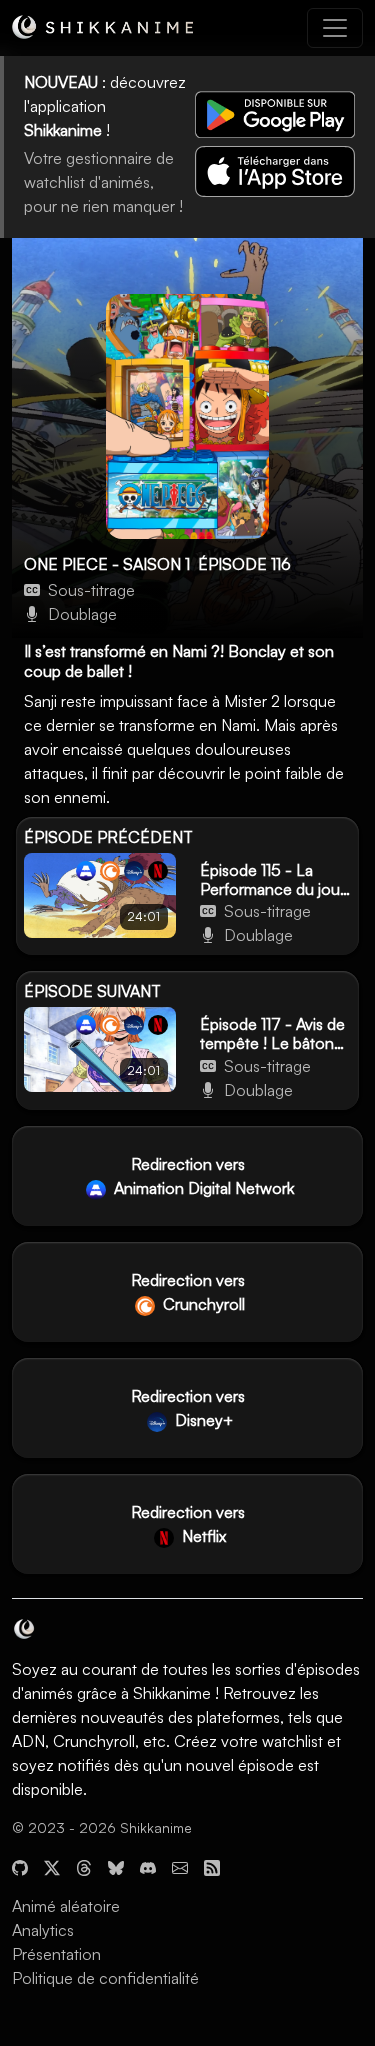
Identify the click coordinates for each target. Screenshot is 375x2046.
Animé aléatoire (66, 1906)
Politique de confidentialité (105, 1978)
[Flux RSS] (212, 1866)
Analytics (43, 1930)
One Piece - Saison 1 (107, 564)
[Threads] (84, 1866)
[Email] (180, 1866)
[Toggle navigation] (335, 28)
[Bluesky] (116, 1866)
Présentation (56, 1954)
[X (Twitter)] (52, 1866)
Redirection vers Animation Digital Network (202, 1176)
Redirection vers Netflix (188, 1524)
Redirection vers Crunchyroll (188, 1292)
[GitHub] (20, 1866)
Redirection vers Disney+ (188, 1408)
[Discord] (148, 1866)
